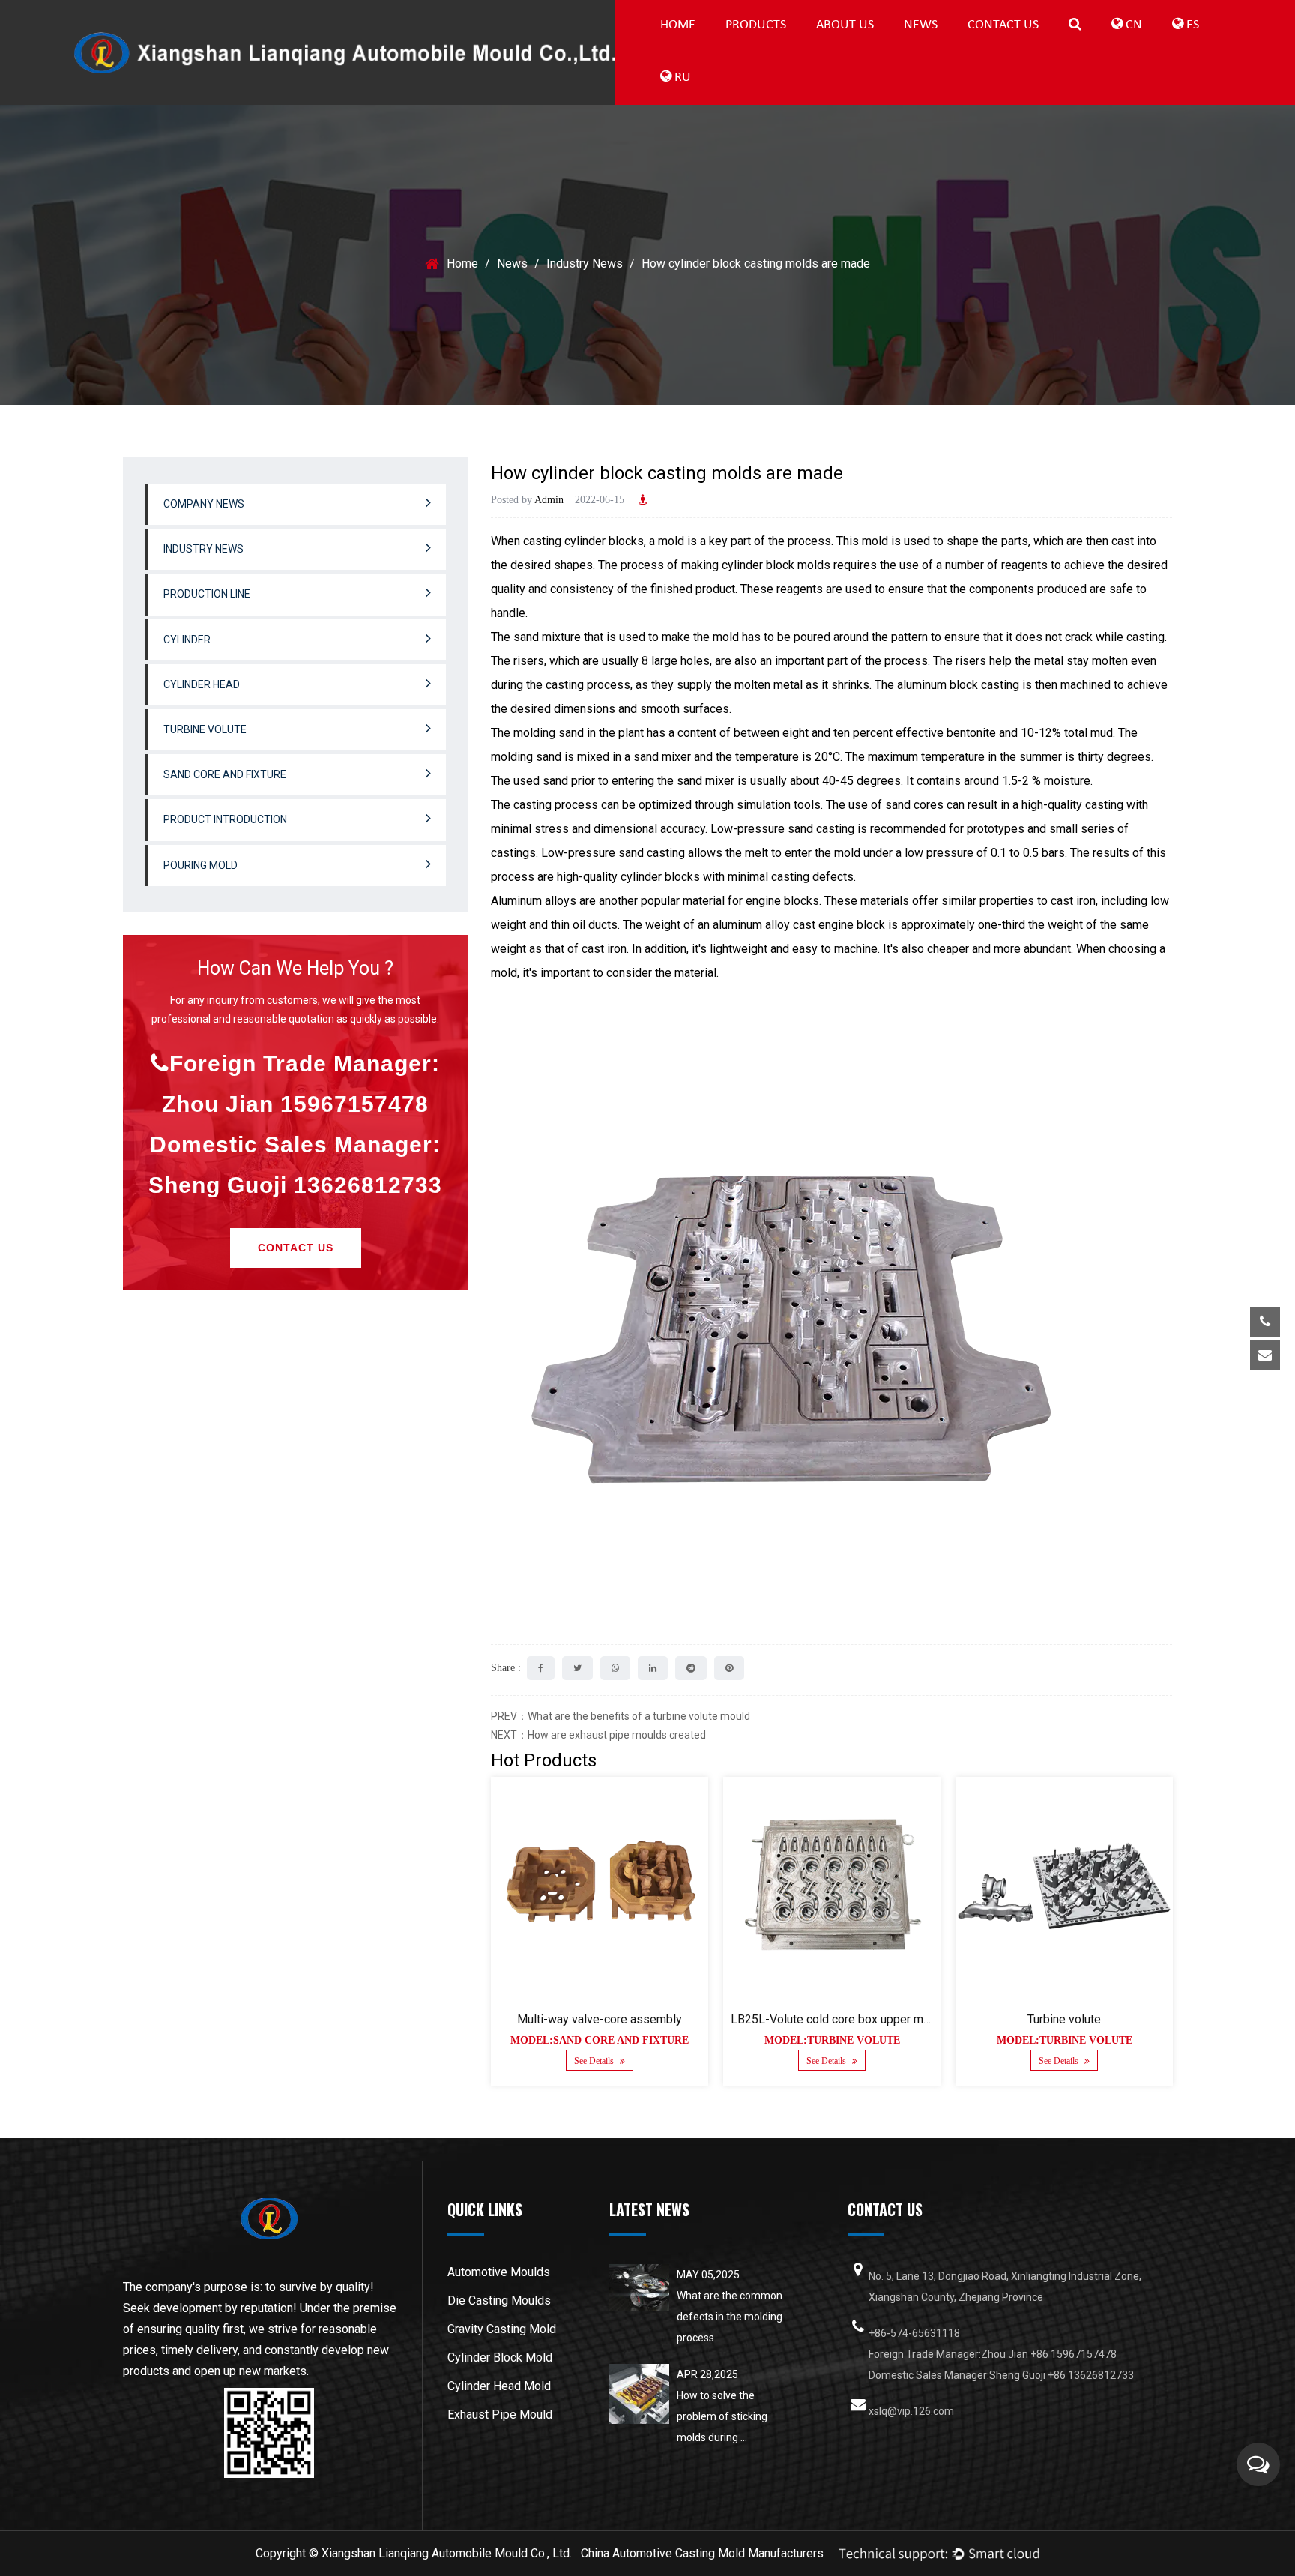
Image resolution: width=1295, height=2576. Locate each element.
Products (756, 25)
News (921, 25)
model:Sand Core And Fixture (600, 2040)
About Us (845, 25)
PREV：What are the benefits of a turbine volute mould (621, 1716)
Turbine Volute (205, 729)
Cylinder (784, 48)
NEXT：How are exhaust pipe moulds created (598, 1735)
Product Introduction (225, 819)
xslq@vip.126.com (1154, 1402)
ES (1191, 25)
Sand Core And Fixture (225, 774)
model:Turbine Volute (831, 2040)
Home (678, 25)
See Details (595, 2061)
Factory (874, 48)
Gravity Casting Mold (502, 2329)
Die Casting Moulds (499, 2300)
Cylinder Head (202, 684)
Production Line (785, 49)
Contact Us (1003, 25)
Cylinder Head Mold (499, 2386)
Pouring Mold (200, 865)
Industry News (961, 48)
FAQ (876, 49)
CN (1132, 25)
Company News (964, 49)
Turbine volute (1064, 2019)
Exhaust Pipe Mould (500, 2414)
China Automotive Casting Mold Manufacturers (702, 2553)
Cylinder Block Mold (500, 2357)
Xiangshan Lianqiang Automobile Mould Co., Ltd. (447, 2553)
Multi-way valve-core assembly (600, 2019)
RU (681, 78)
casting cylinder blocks (583, 541)
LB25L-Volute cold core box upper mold (835, 2019)
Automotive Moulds (499, 2272)
